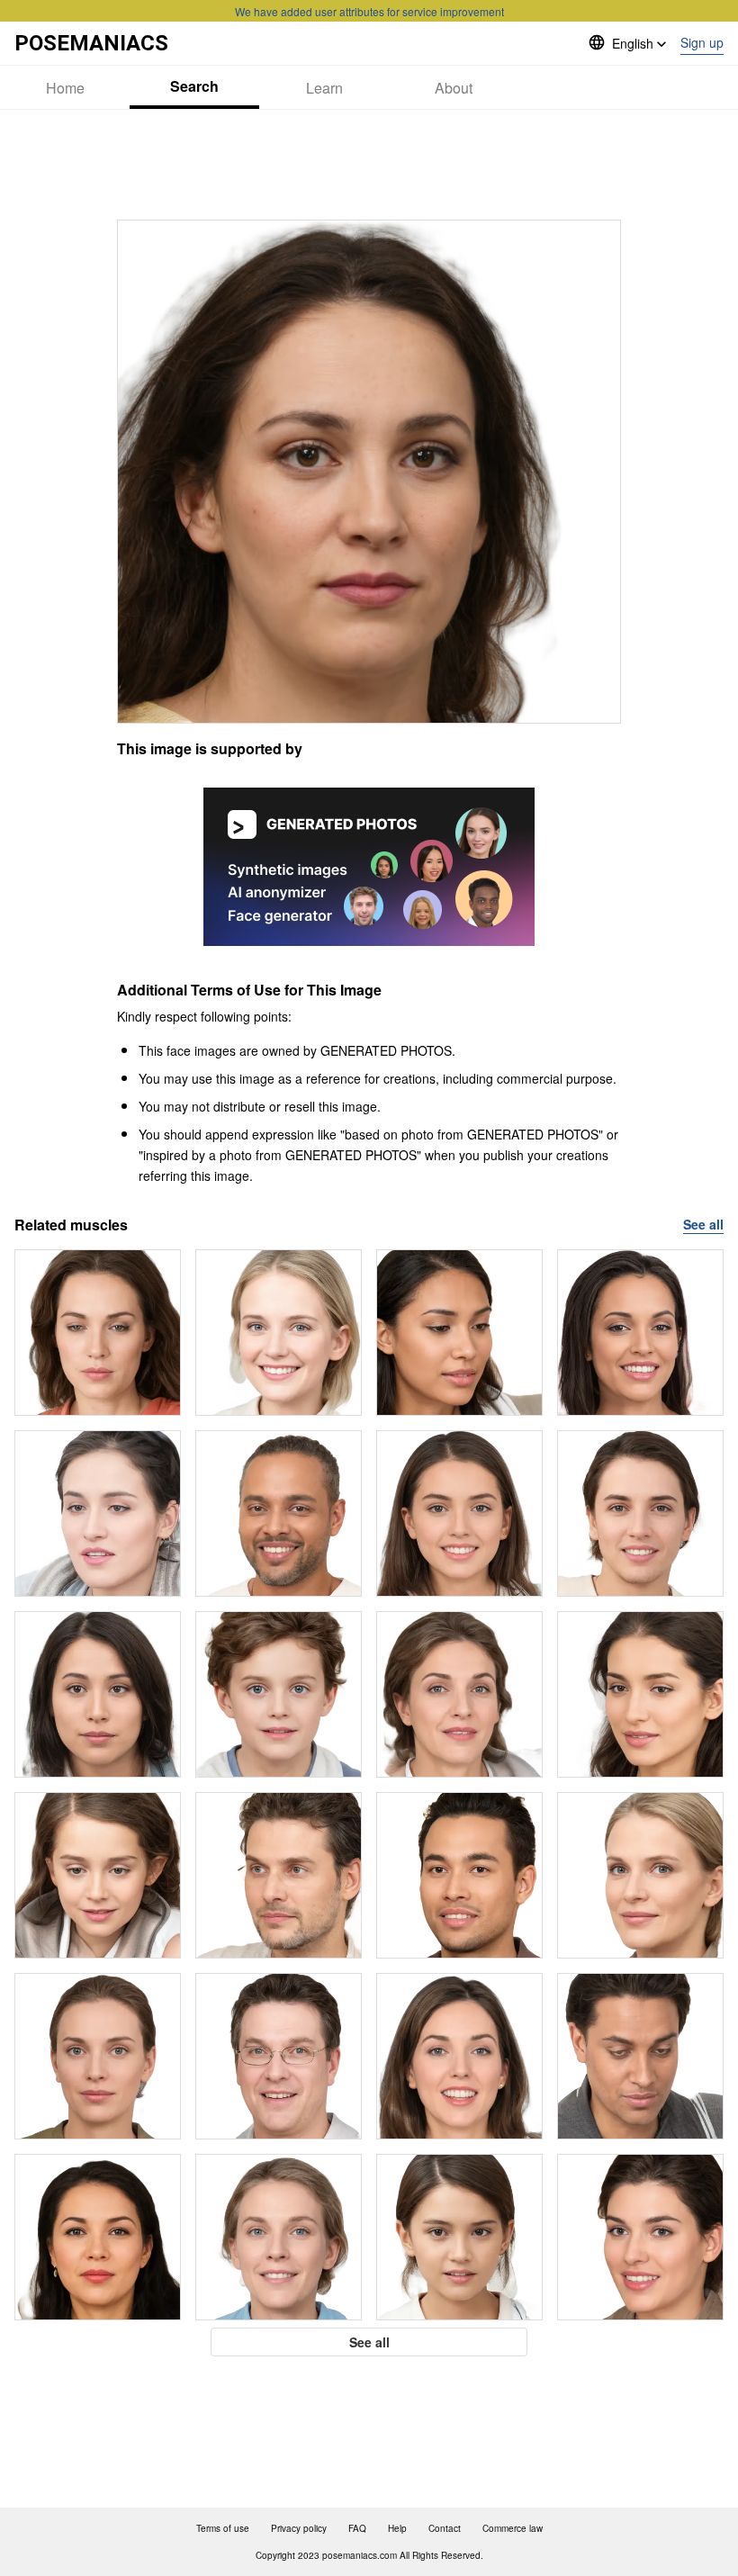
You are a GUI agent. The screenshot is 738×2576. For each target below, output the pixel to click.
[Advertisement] (369, 165)
